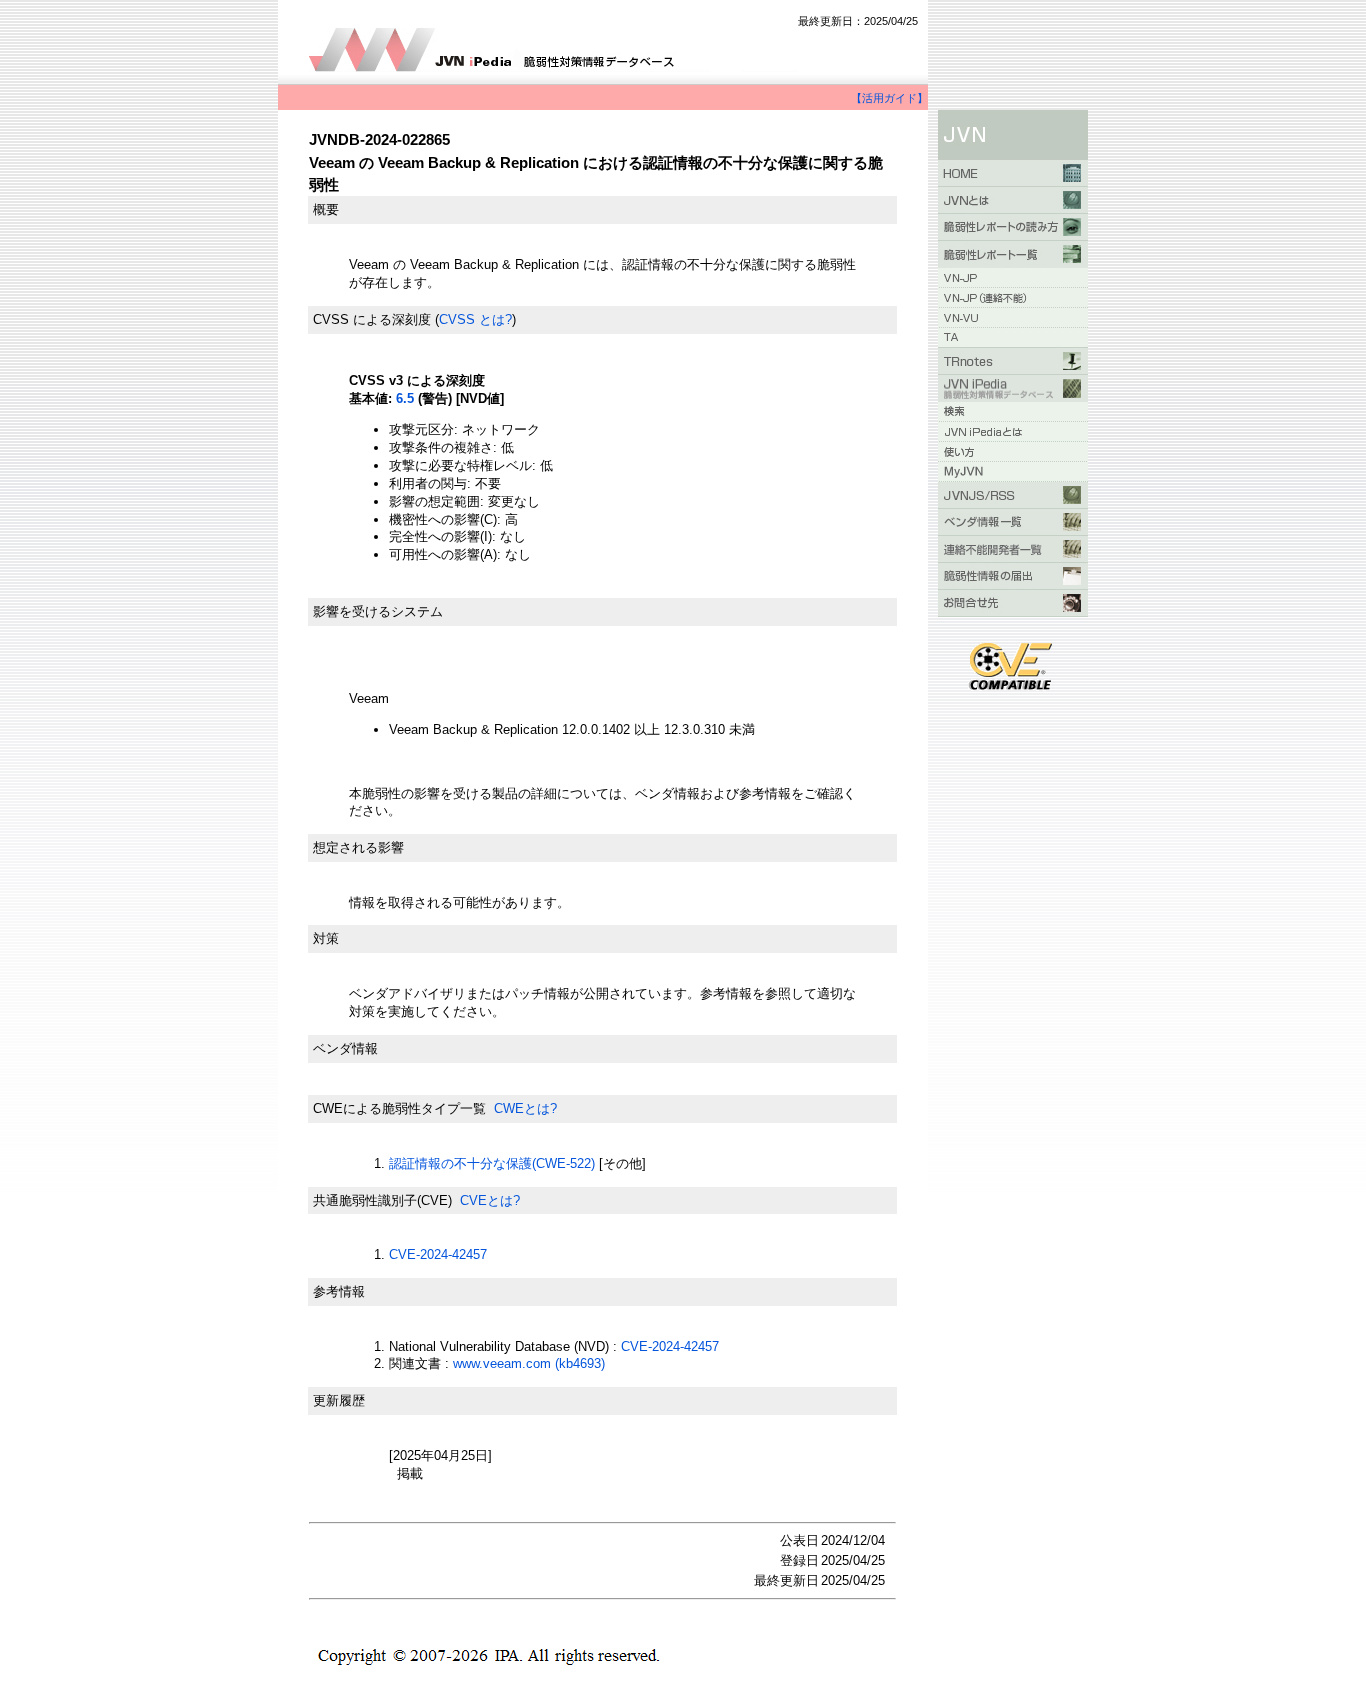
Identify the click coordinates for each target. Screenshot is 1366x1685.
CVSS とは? (475, 319)
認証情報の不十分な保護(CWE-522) (492, 1163)
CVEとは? (490, 1200)
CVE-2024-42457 (438, 1254)
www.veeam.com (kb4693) (529, 1363)
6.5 (405, 398)
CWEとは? (525, 1108)
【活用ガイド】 (889, 98)
